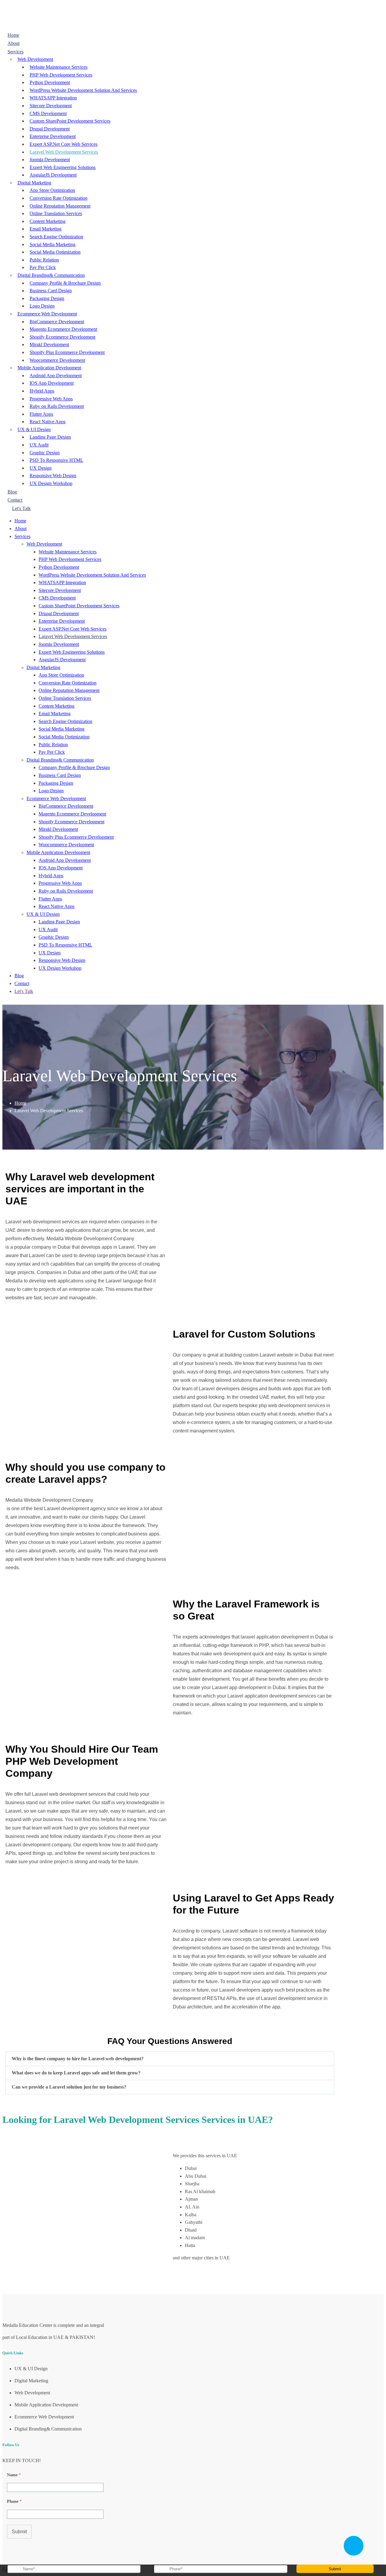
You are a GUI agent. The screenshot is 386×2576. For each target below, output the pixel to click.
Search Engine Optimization (56, 237)
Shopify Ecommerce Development (62, 337)
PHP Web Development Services (61, 75)
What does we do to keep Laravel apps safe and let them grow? (76, 2073)
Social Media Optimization (55, 252)
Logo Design (42, 306)
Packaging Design (47, 298)
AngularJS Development (53, 175)
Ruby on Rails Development (57, 406)
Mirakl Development (49, 344)
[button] (170, 2059)
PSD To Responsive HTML (56, 460)
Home (13, 35)
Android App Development (56, 376)
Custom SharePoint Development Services (70, 121)
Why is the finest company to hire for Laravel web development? (78, 2059)
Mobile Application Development (49, 368)
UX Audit (39, 445)
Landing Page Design (50, 437)
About (14, 43)
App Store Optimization (52, 190)
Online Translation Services (56, 213)
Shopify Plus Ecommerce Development (67, 352)
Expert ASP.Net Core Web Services (63, 144)
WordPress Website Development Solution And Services (83, 90)
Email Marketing (46, 229)
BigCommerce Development (57, 322)
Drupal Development (50, 129)
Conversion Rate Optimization (59, 198)
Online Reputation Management (60, 206)
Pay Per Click (43, 267)
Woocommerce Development (57, 360)
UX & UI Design (34, 429)
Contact (15, 500)
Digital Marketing (34, 183)
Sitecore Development (51, 106)
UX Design (41, 468)
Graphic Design (45, 453)
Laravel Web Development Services (64, 152)
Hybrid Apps (42, 391)
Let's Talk (21, 508)
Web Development (35, 59)
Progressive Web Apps (51, 399)
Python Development (50, 82)
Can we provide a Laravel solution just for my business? (69, 2087)
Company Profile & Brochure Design (65, 283)
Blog (12, 492)
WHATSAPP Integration (53, 98)
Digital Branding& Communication (51, 275)
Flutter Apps (41, 414)
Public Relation (44, 260)
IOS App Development (52, 383)
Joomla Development (50, 160)
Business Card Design (51, 291)
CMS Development (48, 113)
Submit (19, 2532)
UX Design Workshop (51, 483)
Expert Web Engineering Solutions (63, 167)
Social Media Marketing (52, 244)
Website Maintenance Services (59, 67)
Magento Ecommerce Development (63, 329)
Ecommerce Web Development (47, 314)
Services (16, 52)
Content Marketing (47, 221)
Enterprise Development (53, 136)
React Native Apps (47, 422)
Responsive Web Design (53, 476)
